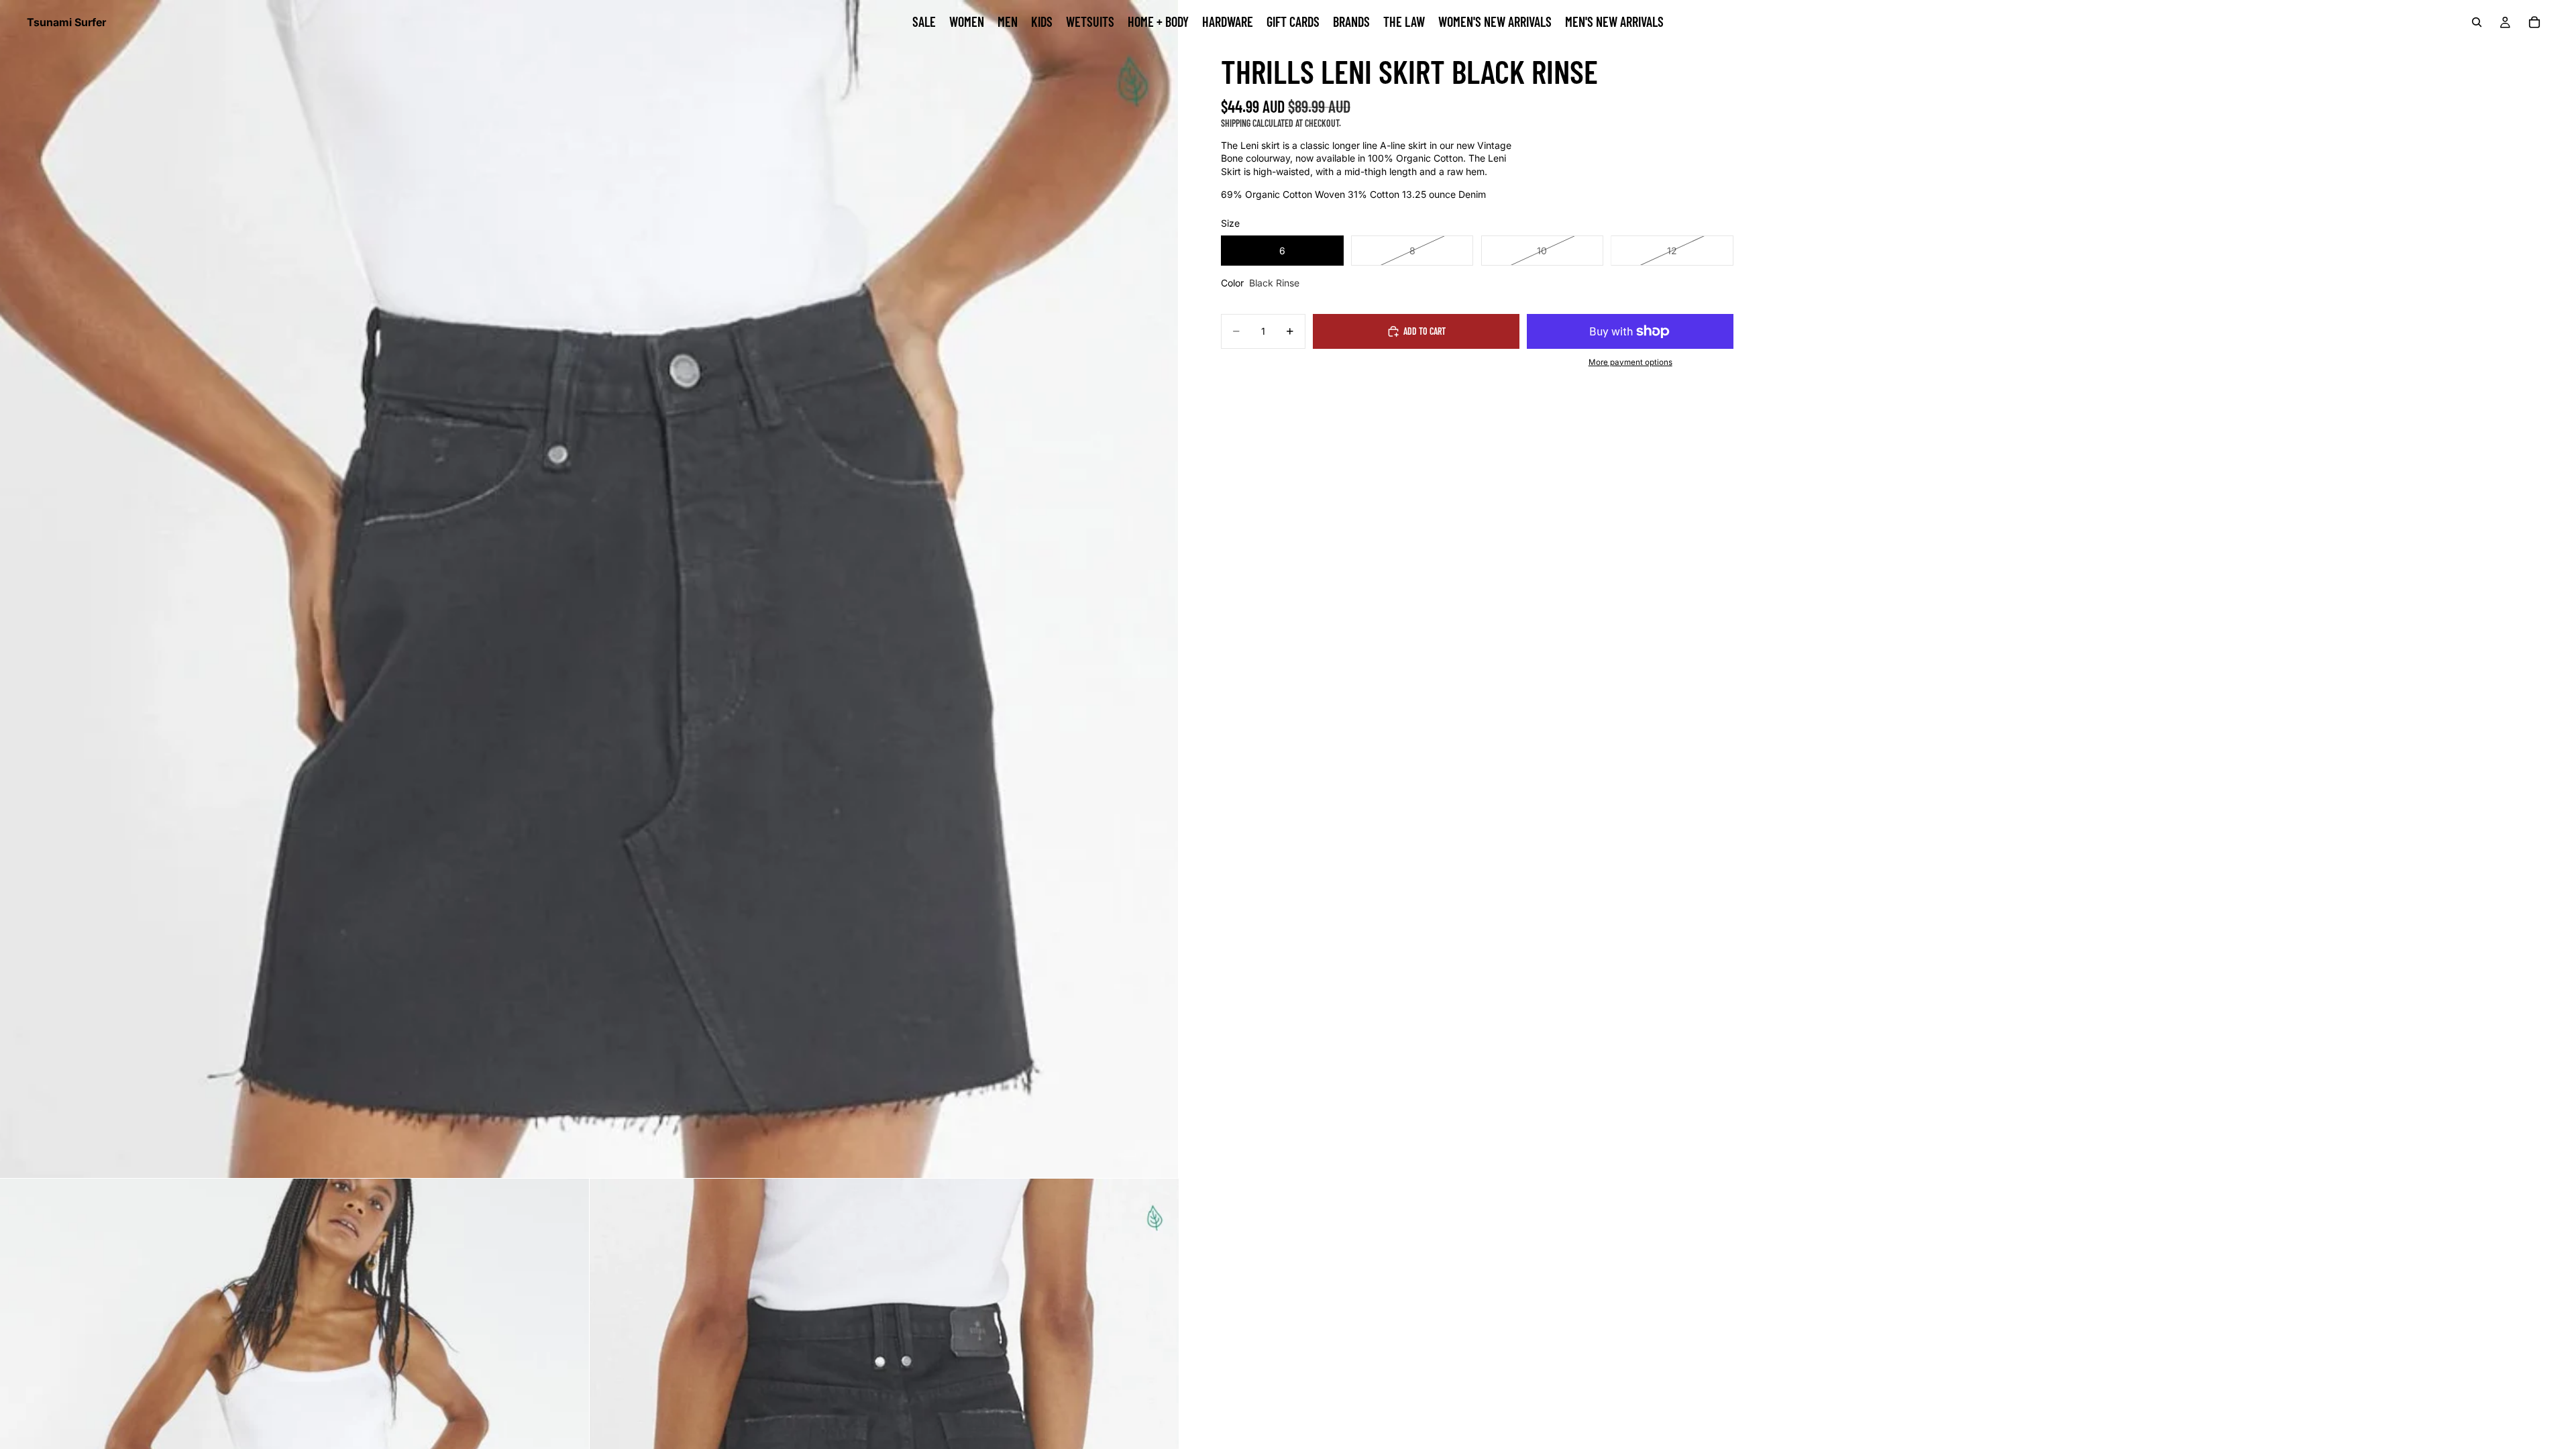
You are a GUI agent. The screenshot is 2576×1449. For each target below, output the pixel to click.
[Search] (2477, 22)
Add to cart (1425, 331)
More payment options (1630, 362)
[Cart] (2534, 22)
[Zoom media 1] (589, 589)
